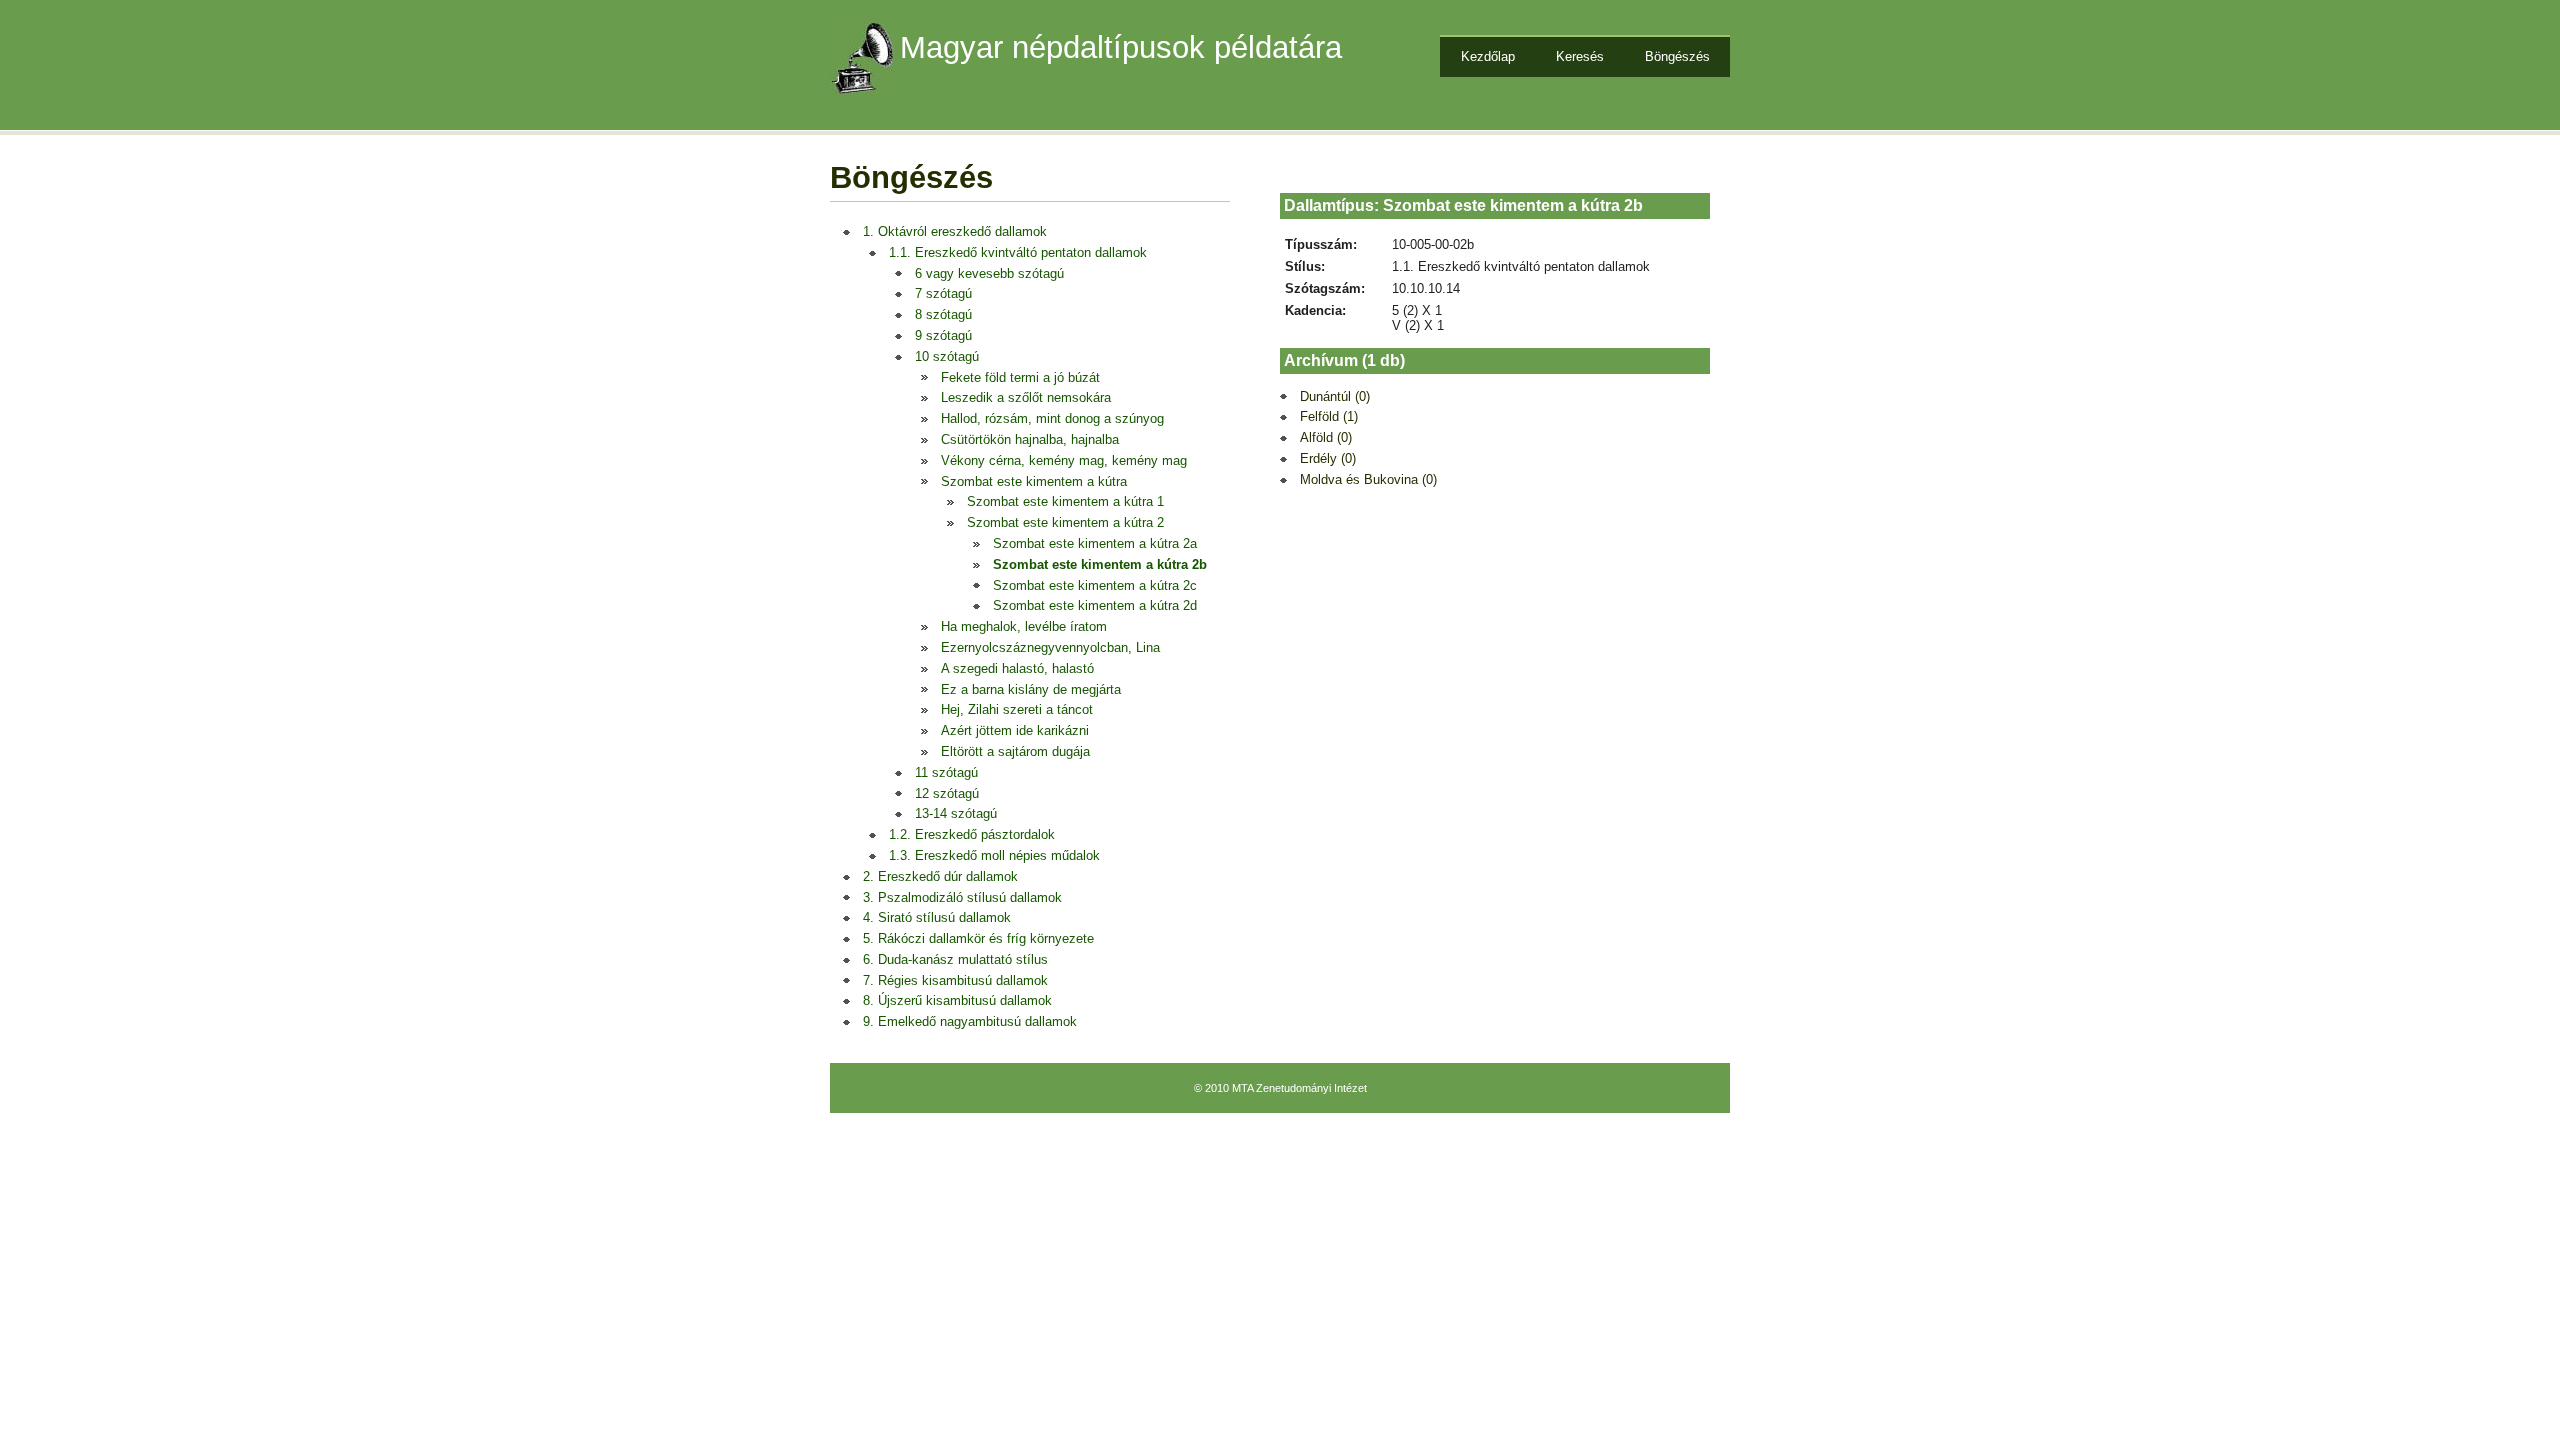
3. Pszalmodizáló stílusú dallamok (962, 897)
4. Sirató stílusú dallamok (937, 917)
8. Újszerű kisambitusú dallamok (957, 1000)
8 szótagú (943, 314)
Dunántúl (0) (1335, 396)
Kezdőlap (1488, 56)
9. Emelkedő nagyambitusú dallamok (970, 1021)
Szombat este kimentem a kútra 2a (1095, 543)
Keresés (1580, 56)
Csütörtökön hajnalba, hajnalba (1030, 439)
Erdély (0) (1328, 458)
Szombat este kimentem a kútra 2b (1100, 564)
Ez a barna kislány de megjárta (1031, 689)
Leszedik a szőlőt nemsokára (1026, 397)
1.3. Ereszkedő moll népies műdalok (994, 855)
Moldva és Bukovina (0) (1368, 479)
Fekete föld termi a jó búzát (1020, 377)
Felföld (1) (1329, 416)
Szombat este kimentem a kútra (1034, 481)
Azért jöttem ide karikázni (1015, 730)
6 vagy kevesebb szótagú (989, 273)
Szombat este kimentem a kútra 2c (1095, 585)
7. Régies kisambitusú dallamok (955, 980)
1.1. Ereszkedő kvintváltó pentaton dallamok (1018, 252)
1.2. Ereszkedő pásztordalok (972, 834)
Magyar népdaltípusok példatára (1121, 47)
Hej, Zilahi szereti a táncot (1017, 709)
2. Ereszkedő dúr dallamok (940, 876)
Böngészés (1677, 56)
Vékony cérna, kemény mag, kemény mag (1064, 460)
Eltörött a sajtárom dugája (1015, 751)
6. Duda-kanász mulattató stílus (955, 959)
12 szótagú (947, 793)
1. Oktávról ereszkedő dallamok (955, 231)
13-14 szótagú (956, 813)
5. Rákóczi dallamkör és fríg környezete (978, 938)
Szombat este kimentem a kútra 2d (1095, 605)
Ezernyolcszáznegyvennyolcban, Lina (1050, 647)
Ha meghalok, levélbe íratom (1024, 626)
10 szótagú (947, 356)
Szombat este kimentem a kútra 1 (1065, 501)
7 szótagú (943, 293)
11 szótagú (946, 772)
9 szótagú (943, 335)
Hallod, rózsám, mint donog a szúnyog (1052, 418)
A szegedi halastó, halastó (1017, 668)
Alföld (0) (1326, 437)
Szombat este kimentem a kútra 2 (1065, 522)
